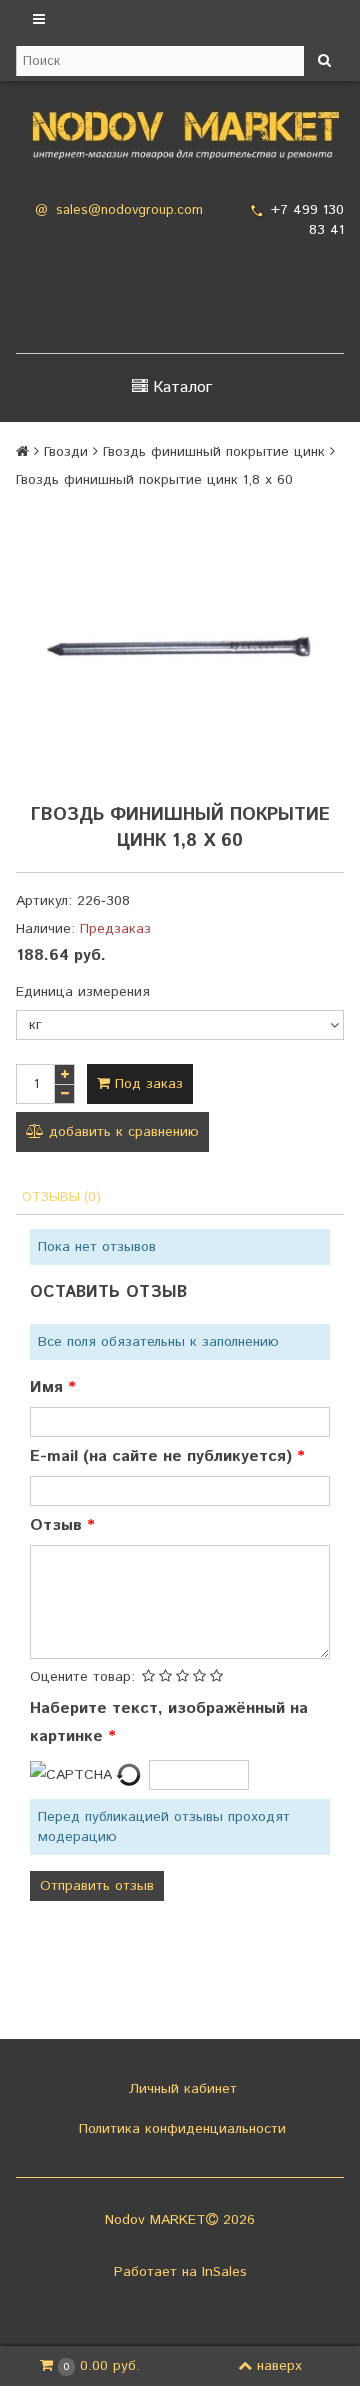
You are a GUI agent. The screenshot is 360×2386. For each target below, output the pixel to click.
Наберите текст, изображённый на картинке (169, 1722)
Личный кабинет (180, 2089)
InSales (224, 2272)
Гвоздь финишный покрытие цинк (214, 452)
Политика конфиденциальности (180, 2129)
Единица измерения (83, 992)
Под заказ (146, 1084)
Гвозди (66, 452)
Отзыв (58, 1525)
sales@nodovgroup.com (129, 210)
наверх (279, 2366)
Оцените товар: (82, 1677)
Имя (49, 1387)
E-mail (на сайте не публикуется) (163, 1456)
